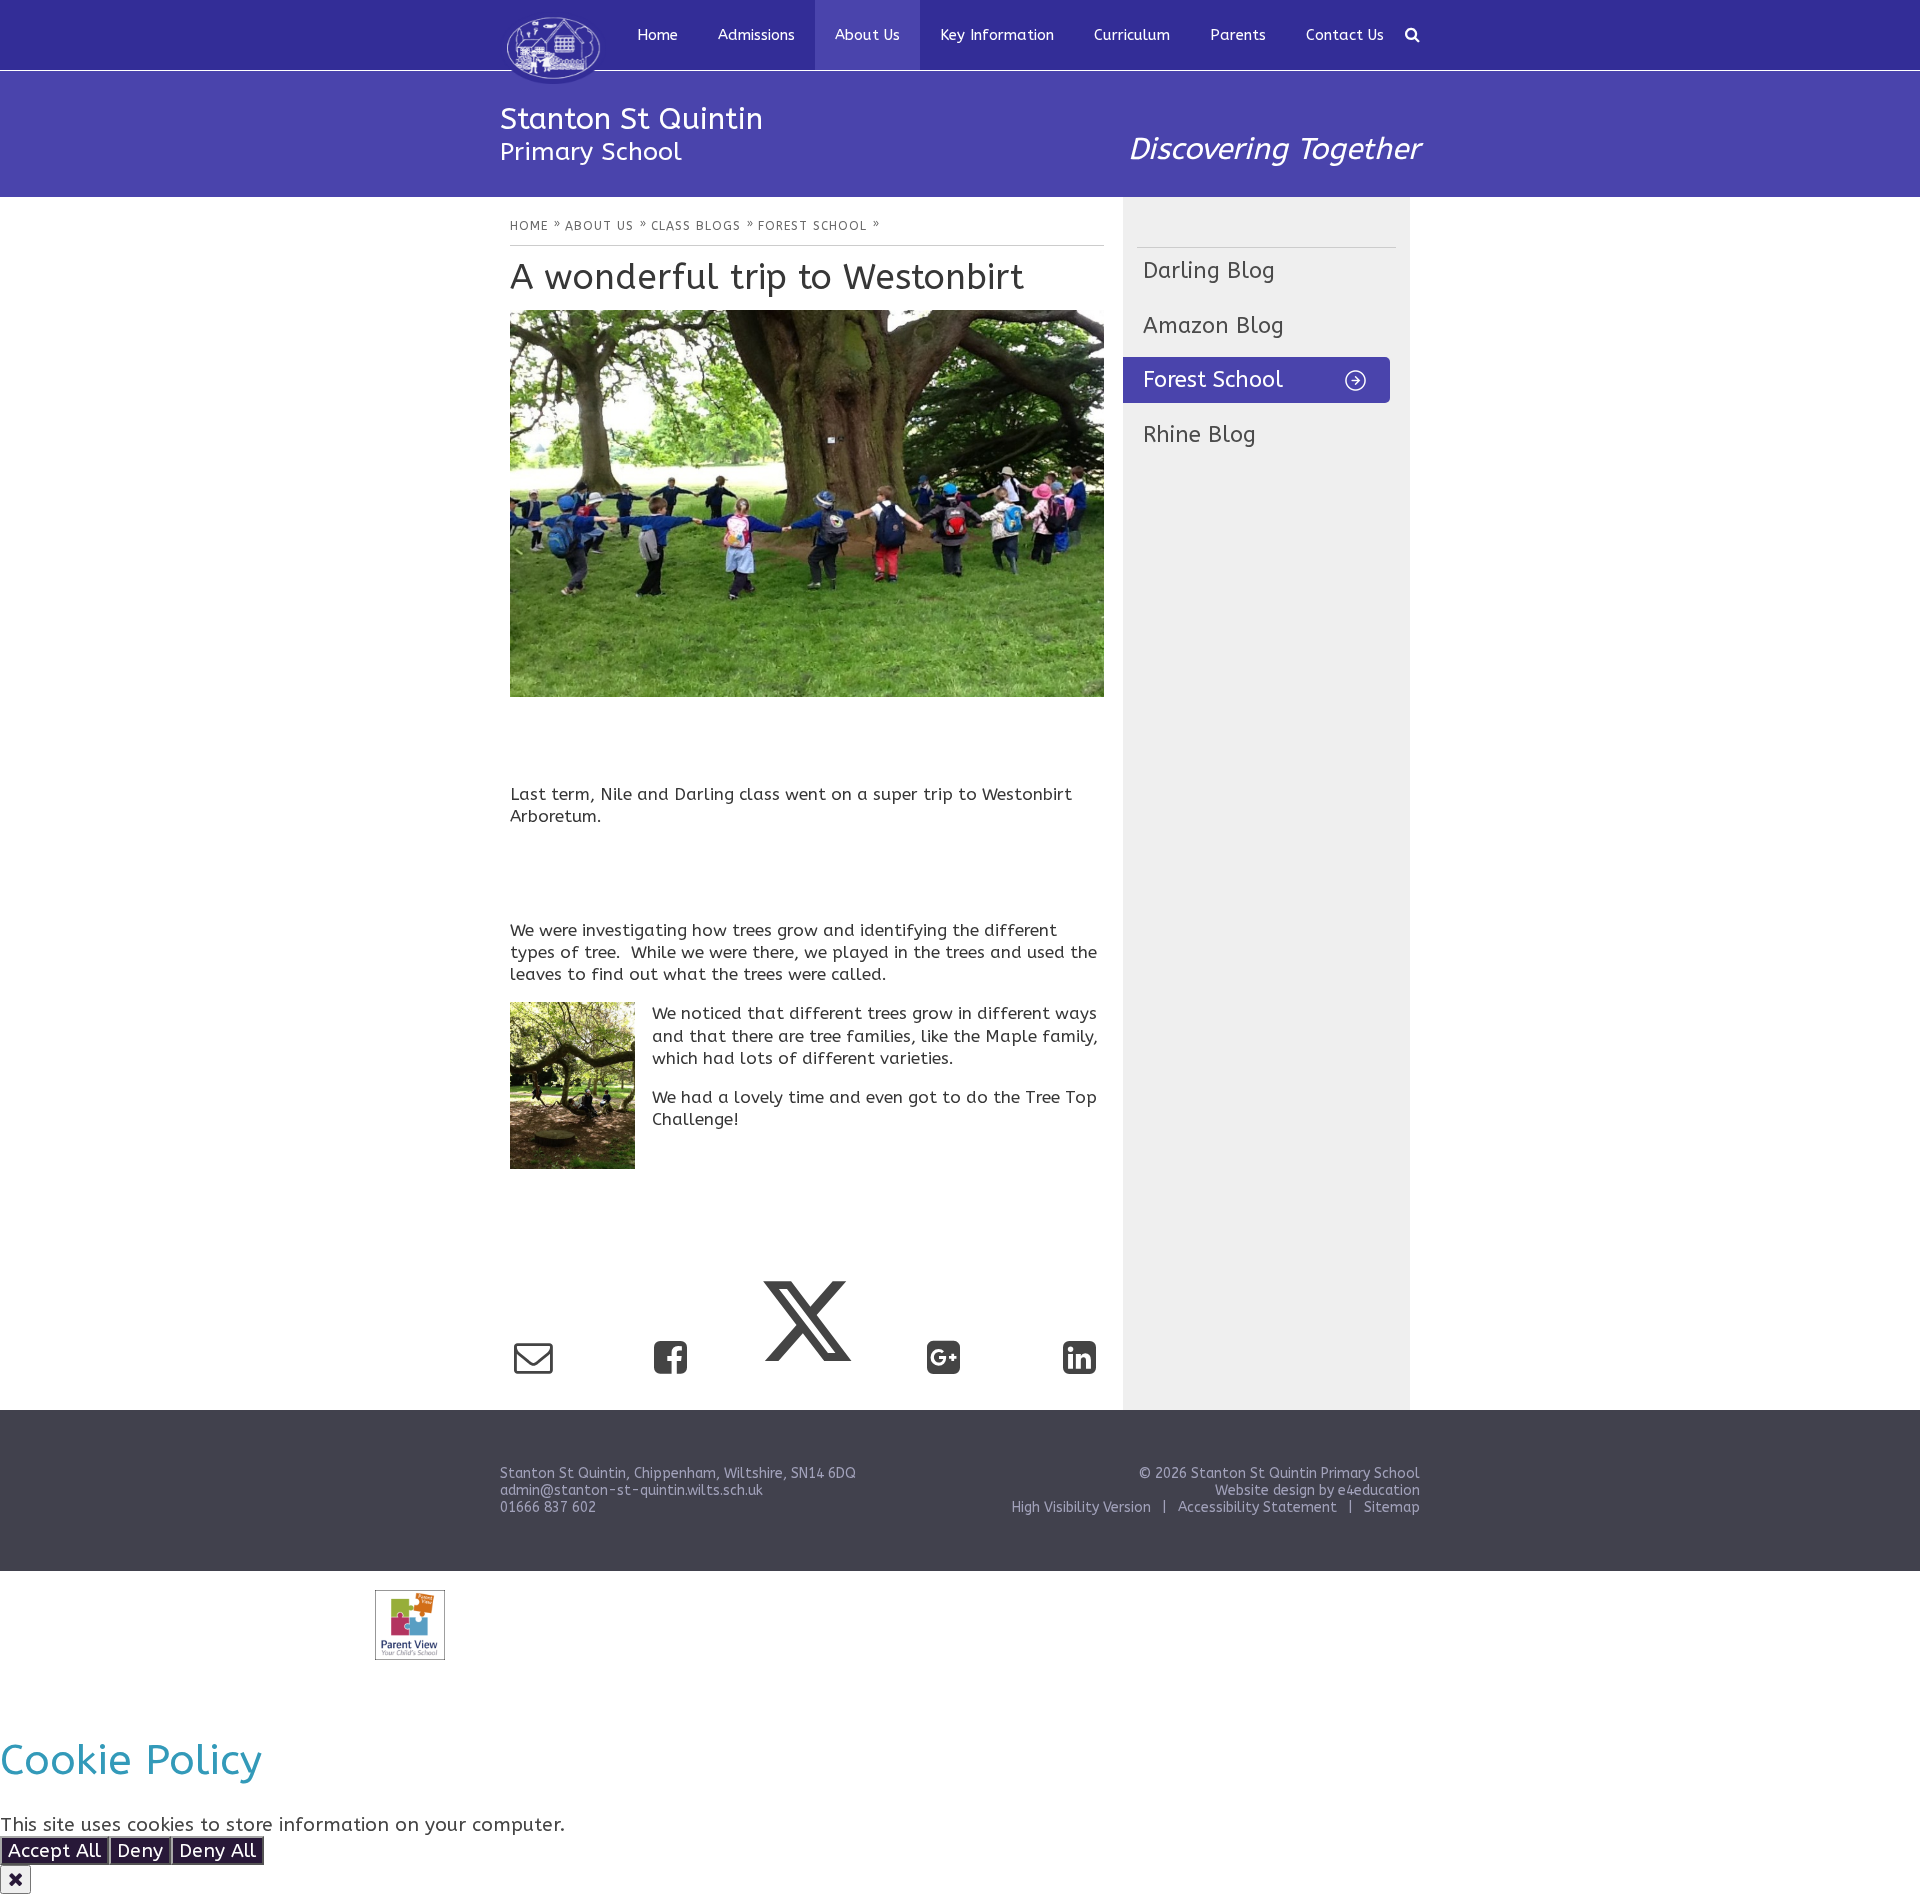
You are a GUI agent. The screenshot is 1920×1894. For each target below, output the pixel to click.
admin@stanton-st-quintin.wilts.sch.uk (631, 1490)
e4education (1379, 1490)
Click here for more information (716, 1824)
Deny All (217, 1850)
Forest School (1213, 380)
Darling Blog (1209, 271)
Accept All (54, 1850)
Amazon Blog (1213, 326)
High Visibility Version (1081, 1507)
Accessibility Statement (1257, 1507)
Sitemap (1392, 1507)
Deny (140, 1850)
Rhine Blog (1199, 435)
